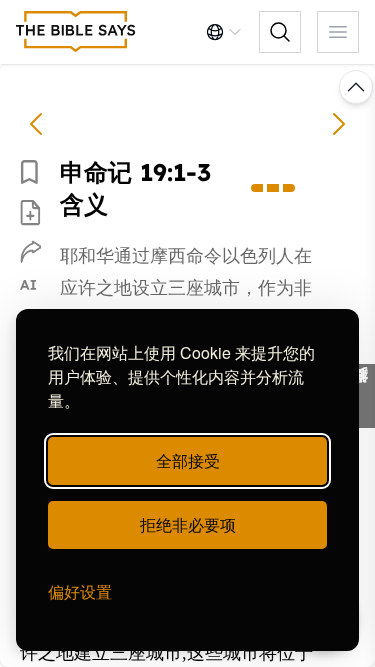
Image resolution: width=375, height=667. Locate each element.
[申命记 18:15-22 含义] (36, 124)
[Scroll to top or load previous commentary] (356, 87)
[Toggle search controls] (280, 32)
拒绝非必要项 (188, 524)
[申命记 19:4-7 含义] (339, 124)
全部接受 (188, 460)
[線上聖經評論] (76, 32)
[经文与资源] (359, 396)
